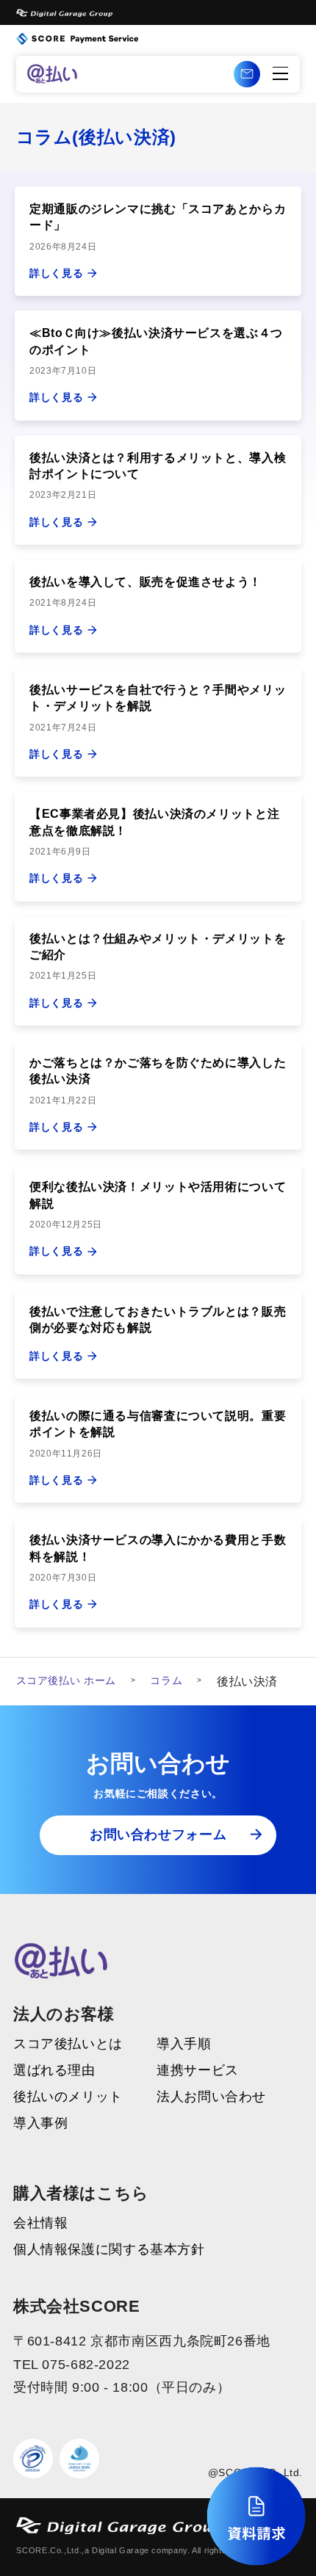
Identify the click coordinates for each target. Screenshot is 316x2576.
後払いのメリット (68, 2097)
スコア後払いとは (68, 2045)
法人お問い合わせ (211, 2097)
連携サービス (198, 2071)
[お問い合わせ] (247, 74)
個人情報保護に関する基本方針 (109, 2250)
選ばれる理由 (54, 2071)
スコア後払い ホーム (66, 1680)
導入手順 (184, 2045)
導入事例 (41, 2124)
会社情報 (41, 2224)
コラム (166, 1680)
